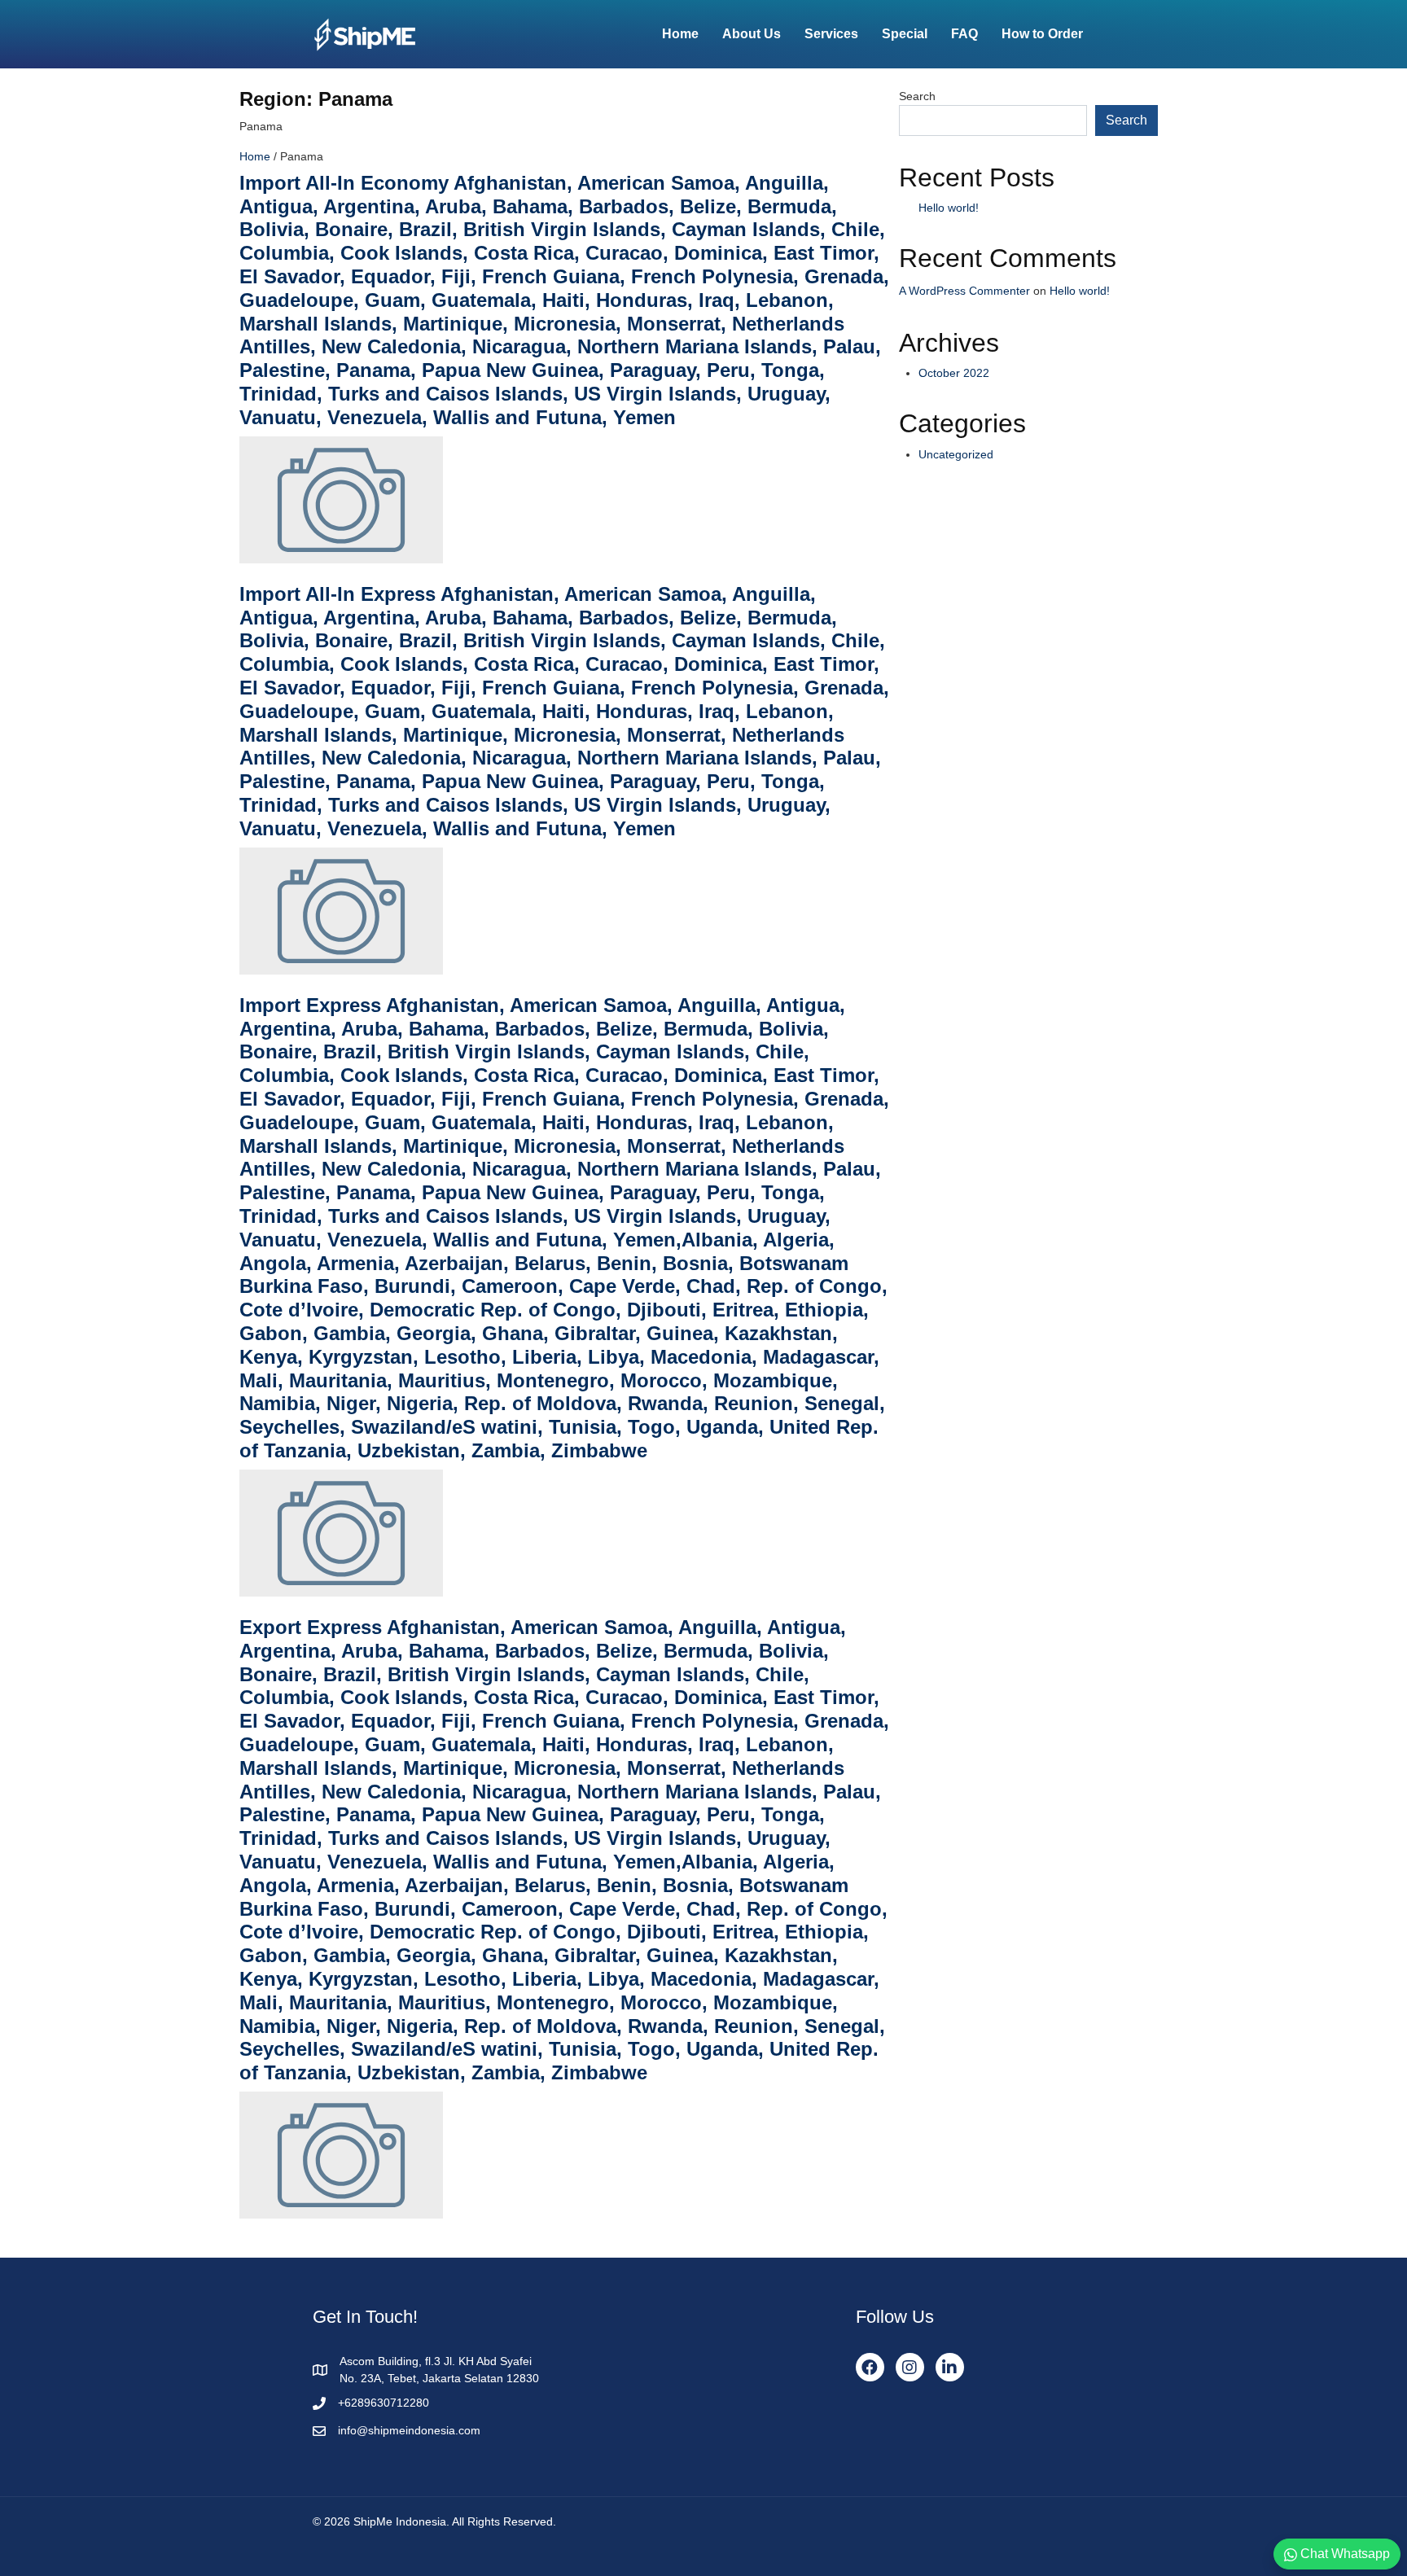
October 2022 (954, 373)
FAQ (964, 34)
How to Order (1042, 34)
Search (917, 96)
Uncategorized (956, 454)
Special (905, 34)
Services (831, 34)
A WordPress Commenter (964, 291)
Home (680, 34)
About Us (752, 34)
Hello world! (949, 208)
